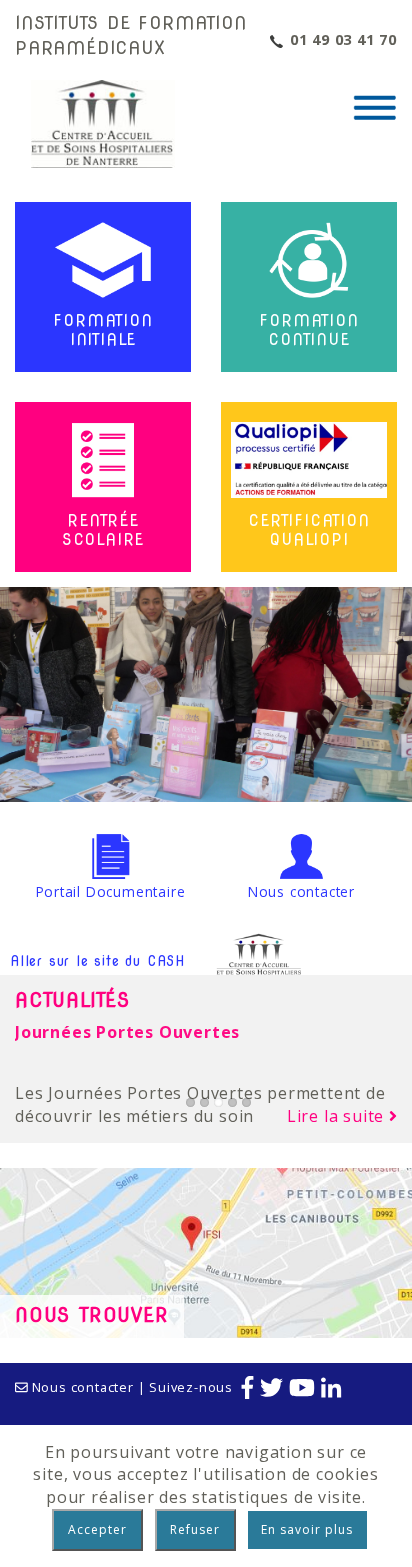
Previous (19, 680)
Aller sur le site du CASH (97, 961)
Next (393, 680)
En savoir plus (307, 1529)
